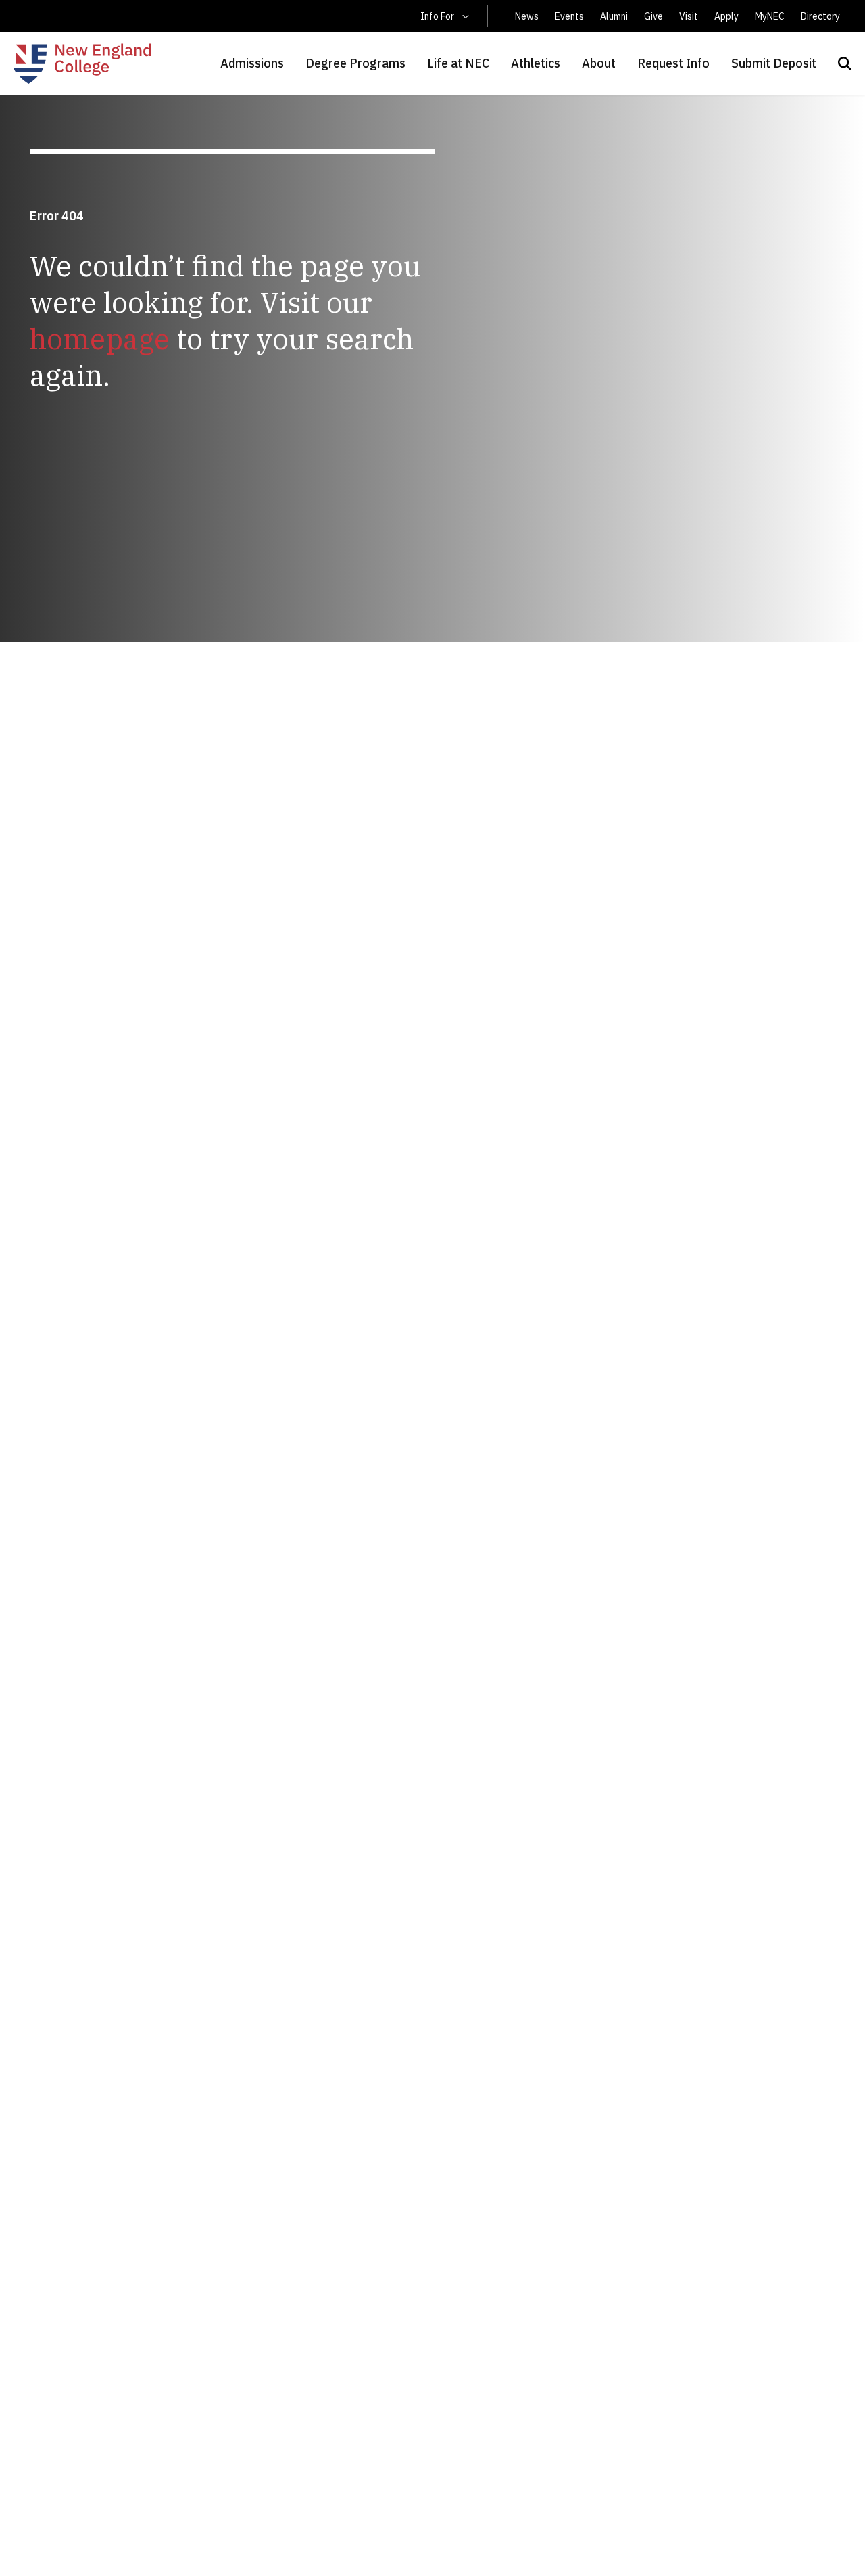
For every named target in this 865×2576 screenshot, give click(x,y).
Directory (820, 16)
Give (653, 16)
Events (569, 16)
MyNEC (770, 16)
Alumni (614, 16)
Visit (689, 16)
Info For (437, 16)
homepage (100, 339)
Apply (726, 16)
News (527, 16)
